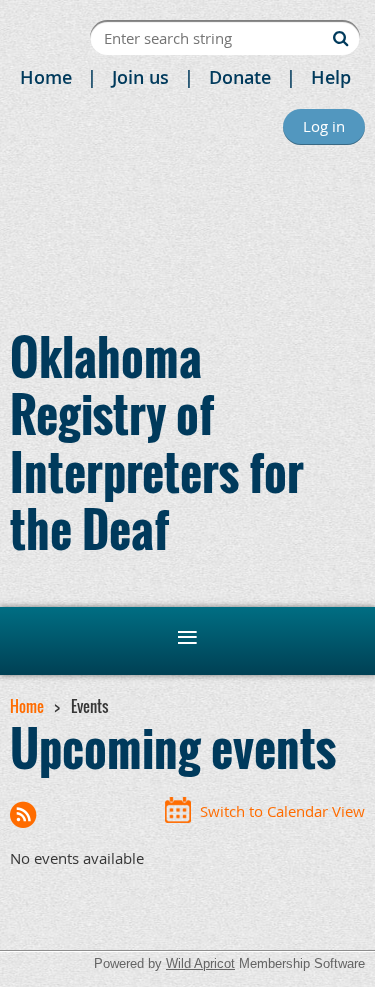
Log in (324, 126)
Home (46, 77)
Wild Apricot (200, 963)
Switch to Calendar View (282, 811)
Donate (240, 77)
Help (331, 77)
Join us (140, 77)
